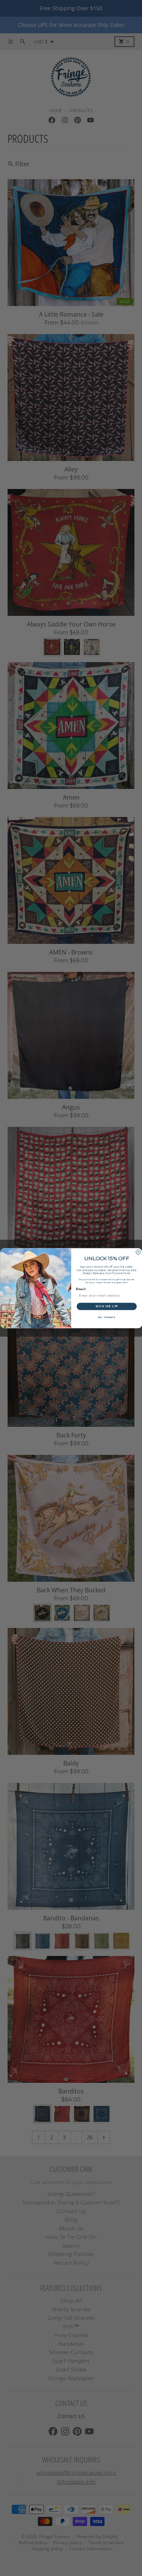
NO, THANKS (106, 1317)
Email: (81, 1289)
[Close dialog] (138, 1252)
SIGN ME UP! (106, 1306)
